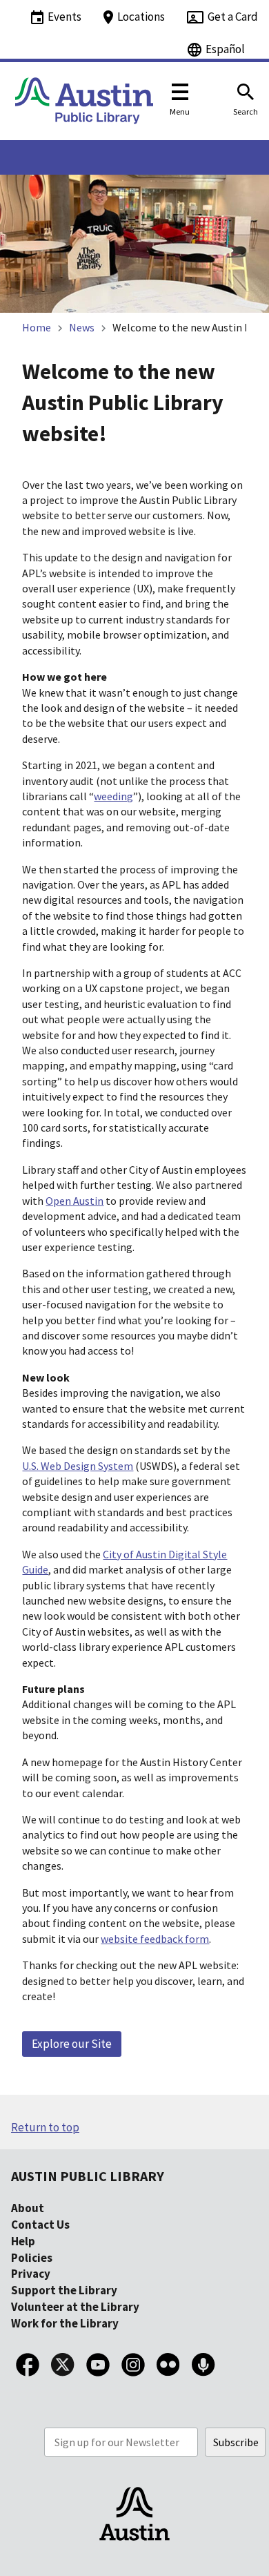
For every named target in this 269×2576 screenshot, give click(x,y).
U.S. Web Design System (78, 1466)
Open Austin (74, 1201)
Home (37, 327)
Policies (32, 2258)
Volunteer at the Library (75, 2307)
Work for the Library (65, 2323)
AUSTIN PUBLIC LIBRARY (88, 2176)
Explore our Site (72, 2044)
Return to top (45, 2127)
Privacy (31, 2274)
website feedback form (155, 1939)
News (82, 327)
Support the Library (64, 2290)
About (28, 2208)
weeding (113, 796)
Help (23, 2241)
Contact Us (40, 2225)
